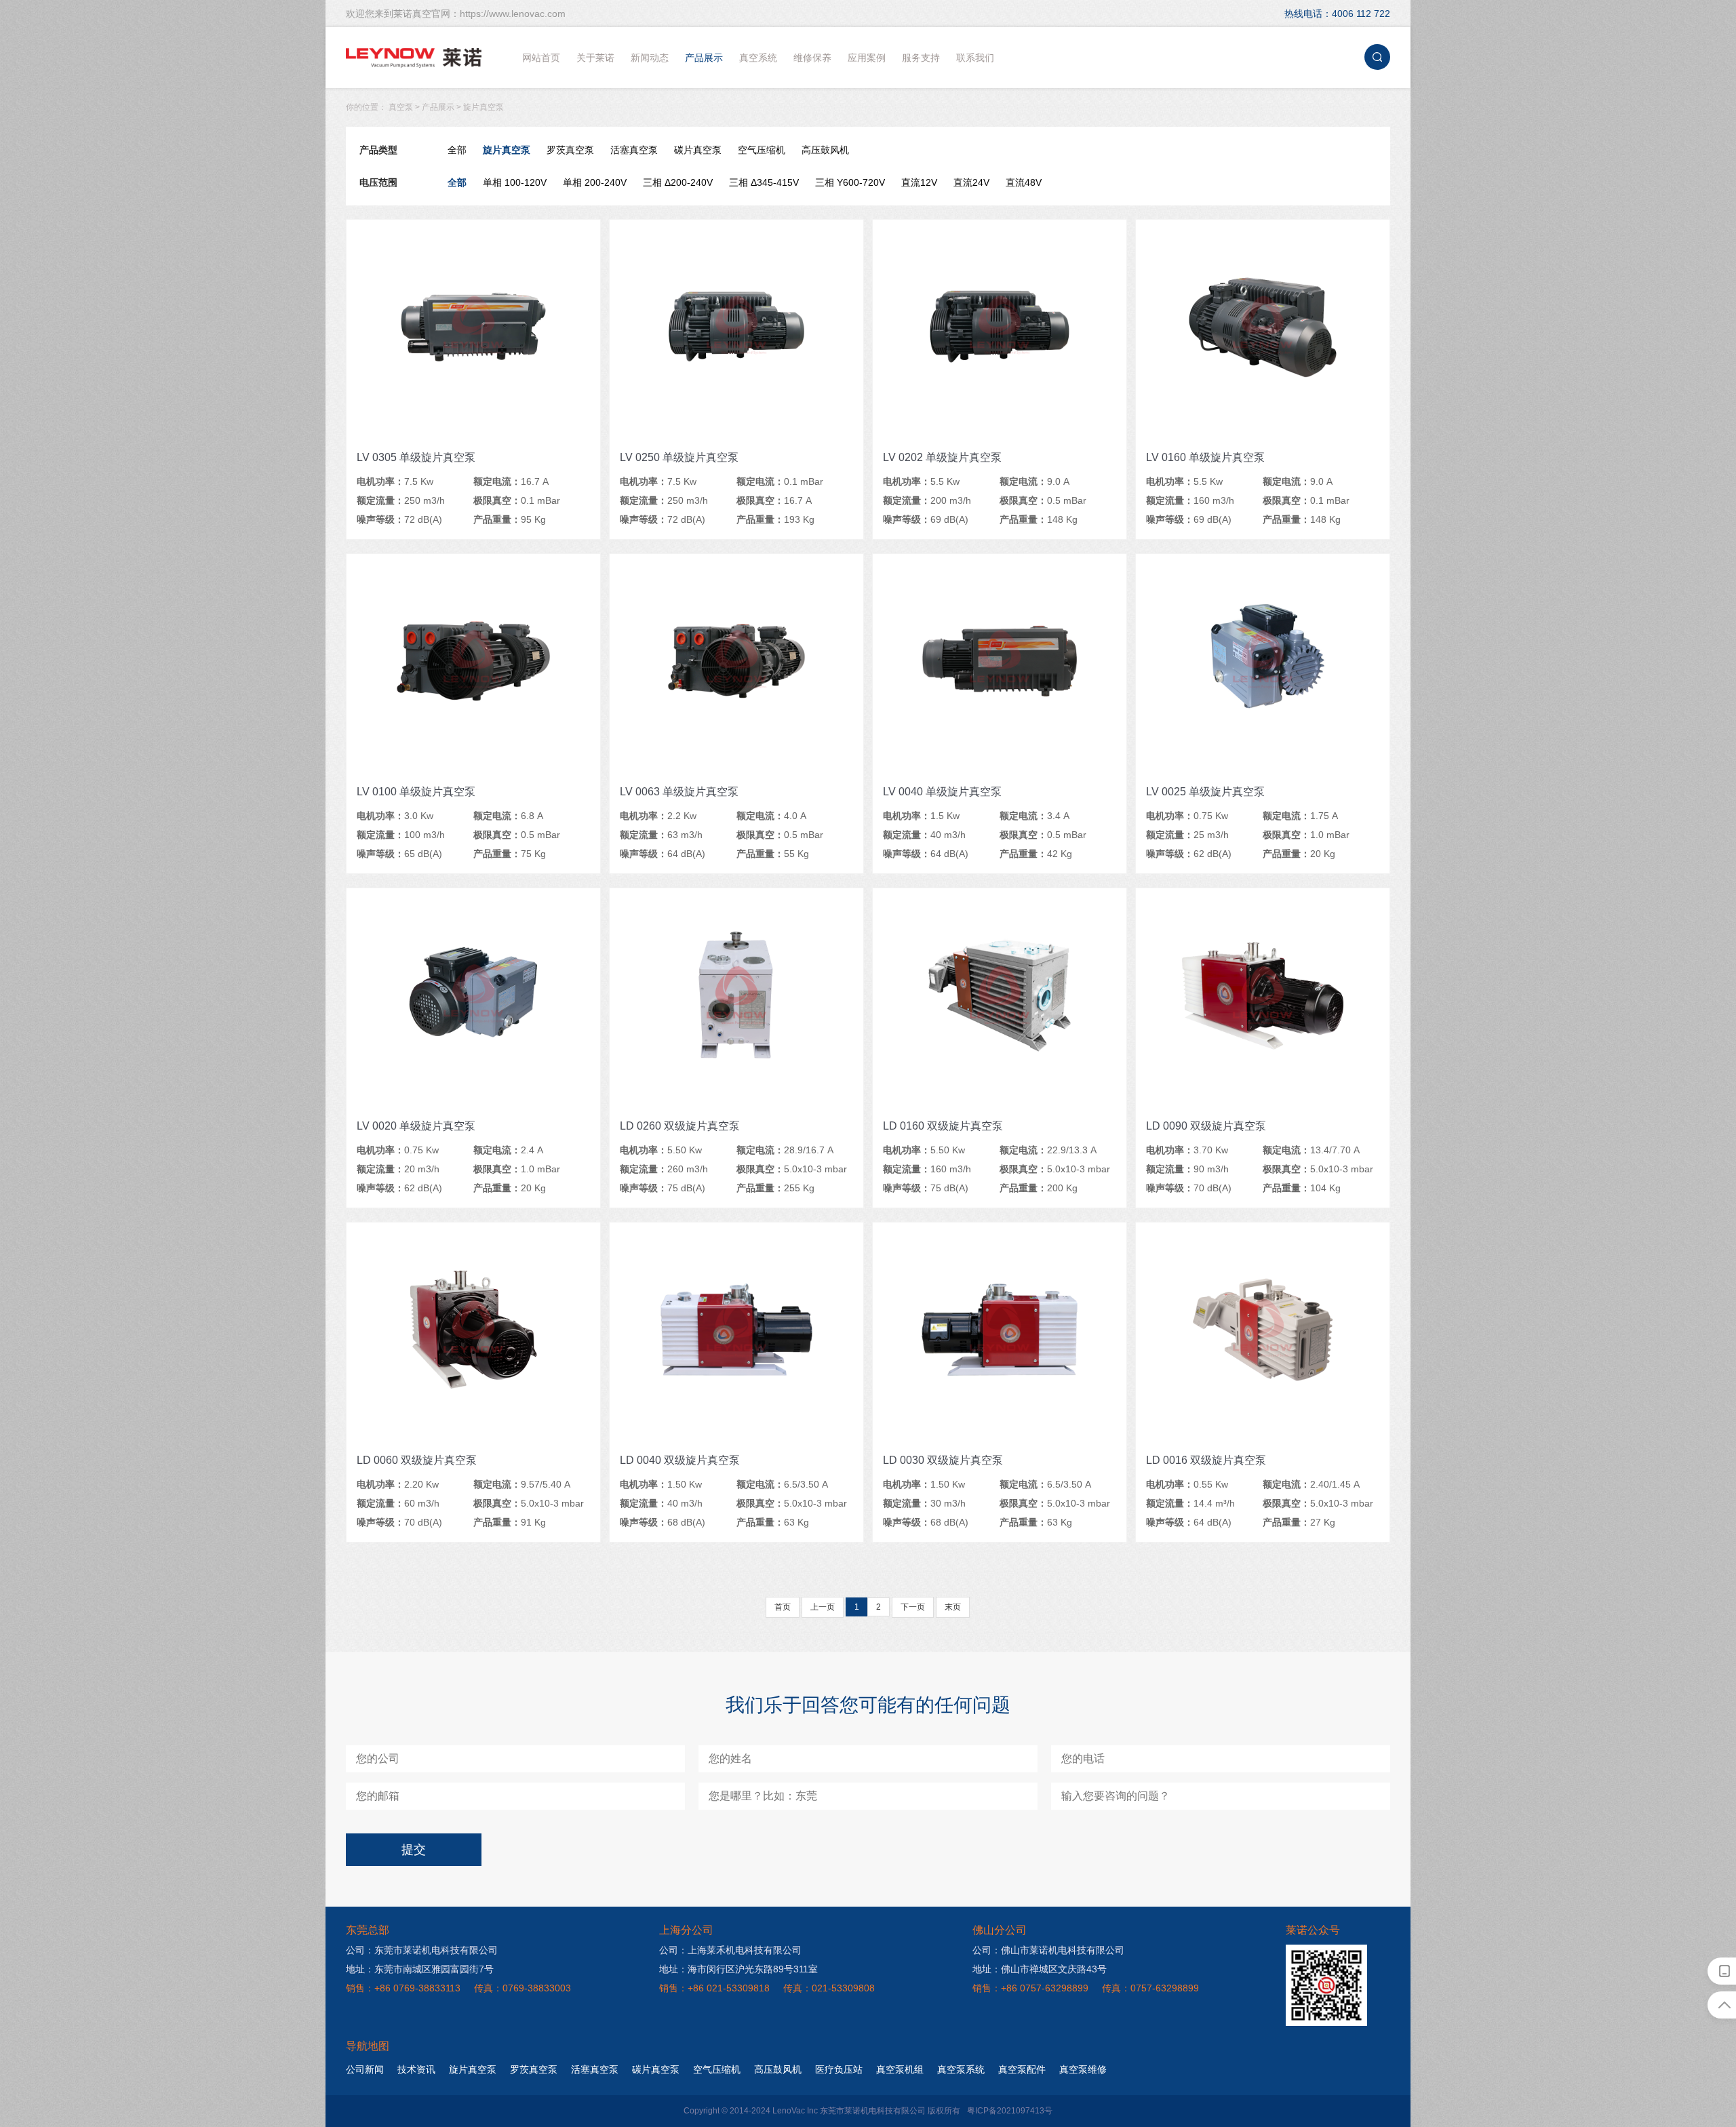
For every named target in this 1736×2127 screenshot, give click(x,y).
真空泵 (401, 107)
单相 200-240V (595, 182)
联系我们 (975, 58)
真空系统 (758, 58)
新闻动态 (650, 58)
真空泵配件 (1022, 2069)
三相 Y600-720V (850, 182)
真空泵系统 (961, 2069)
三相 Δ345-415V (764, 182)
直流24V (971, 182)
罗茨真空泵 (570, 150)
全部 (457, 150)
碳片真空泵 (698, 150)
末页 (953, 1607)
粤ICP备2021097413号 (1010, 2111)
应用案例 (867, 58)
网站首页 (541, 58)
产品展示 (704, 58)
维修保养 (812, 58)
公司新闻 (365, 2069)
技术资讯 (416, 2069)
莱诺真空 (414, 58)
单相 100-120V (515, 182)
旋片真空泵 (484, 107)
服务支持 (921, 58)
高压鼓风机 (825, 150)
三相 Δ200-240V (678, 182)
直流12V (919, 182)
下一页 (913, 1607)
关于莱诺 (595, 58)
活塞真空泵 (634, 150)
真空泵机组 (900, 2069)
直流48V (1024, 182)
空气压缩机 (762, 150)
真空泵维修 (1083, 2069)
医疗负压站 (839, 2069)
